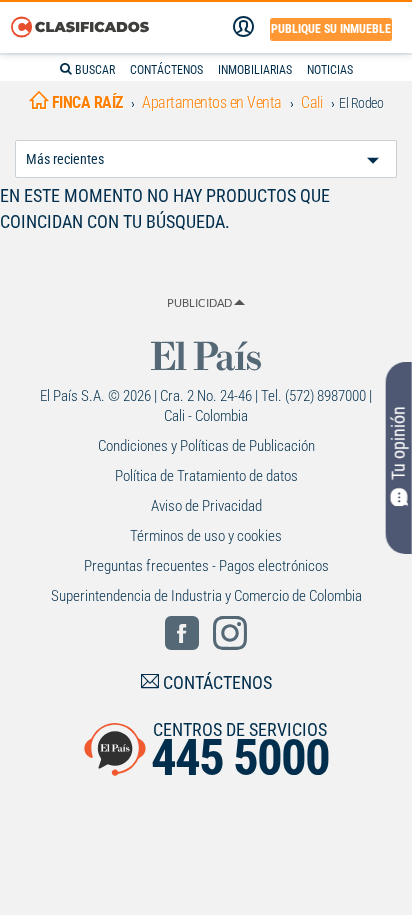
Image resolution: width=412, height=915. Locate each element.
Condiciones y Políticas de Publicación (206, 446)
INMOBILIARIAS (255, 70)
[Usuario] (243, 27)
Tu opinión (398, 443)
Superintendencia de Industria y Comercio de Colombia (206, 596)
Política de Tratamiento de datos (206, 476)
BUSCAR (93, 70)
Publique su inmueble (331, 29)
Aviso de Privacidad (206, 506)
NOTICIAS (330, 70)
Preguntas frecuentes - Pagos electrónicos (206, 566)
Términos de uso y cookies (206, 536)
